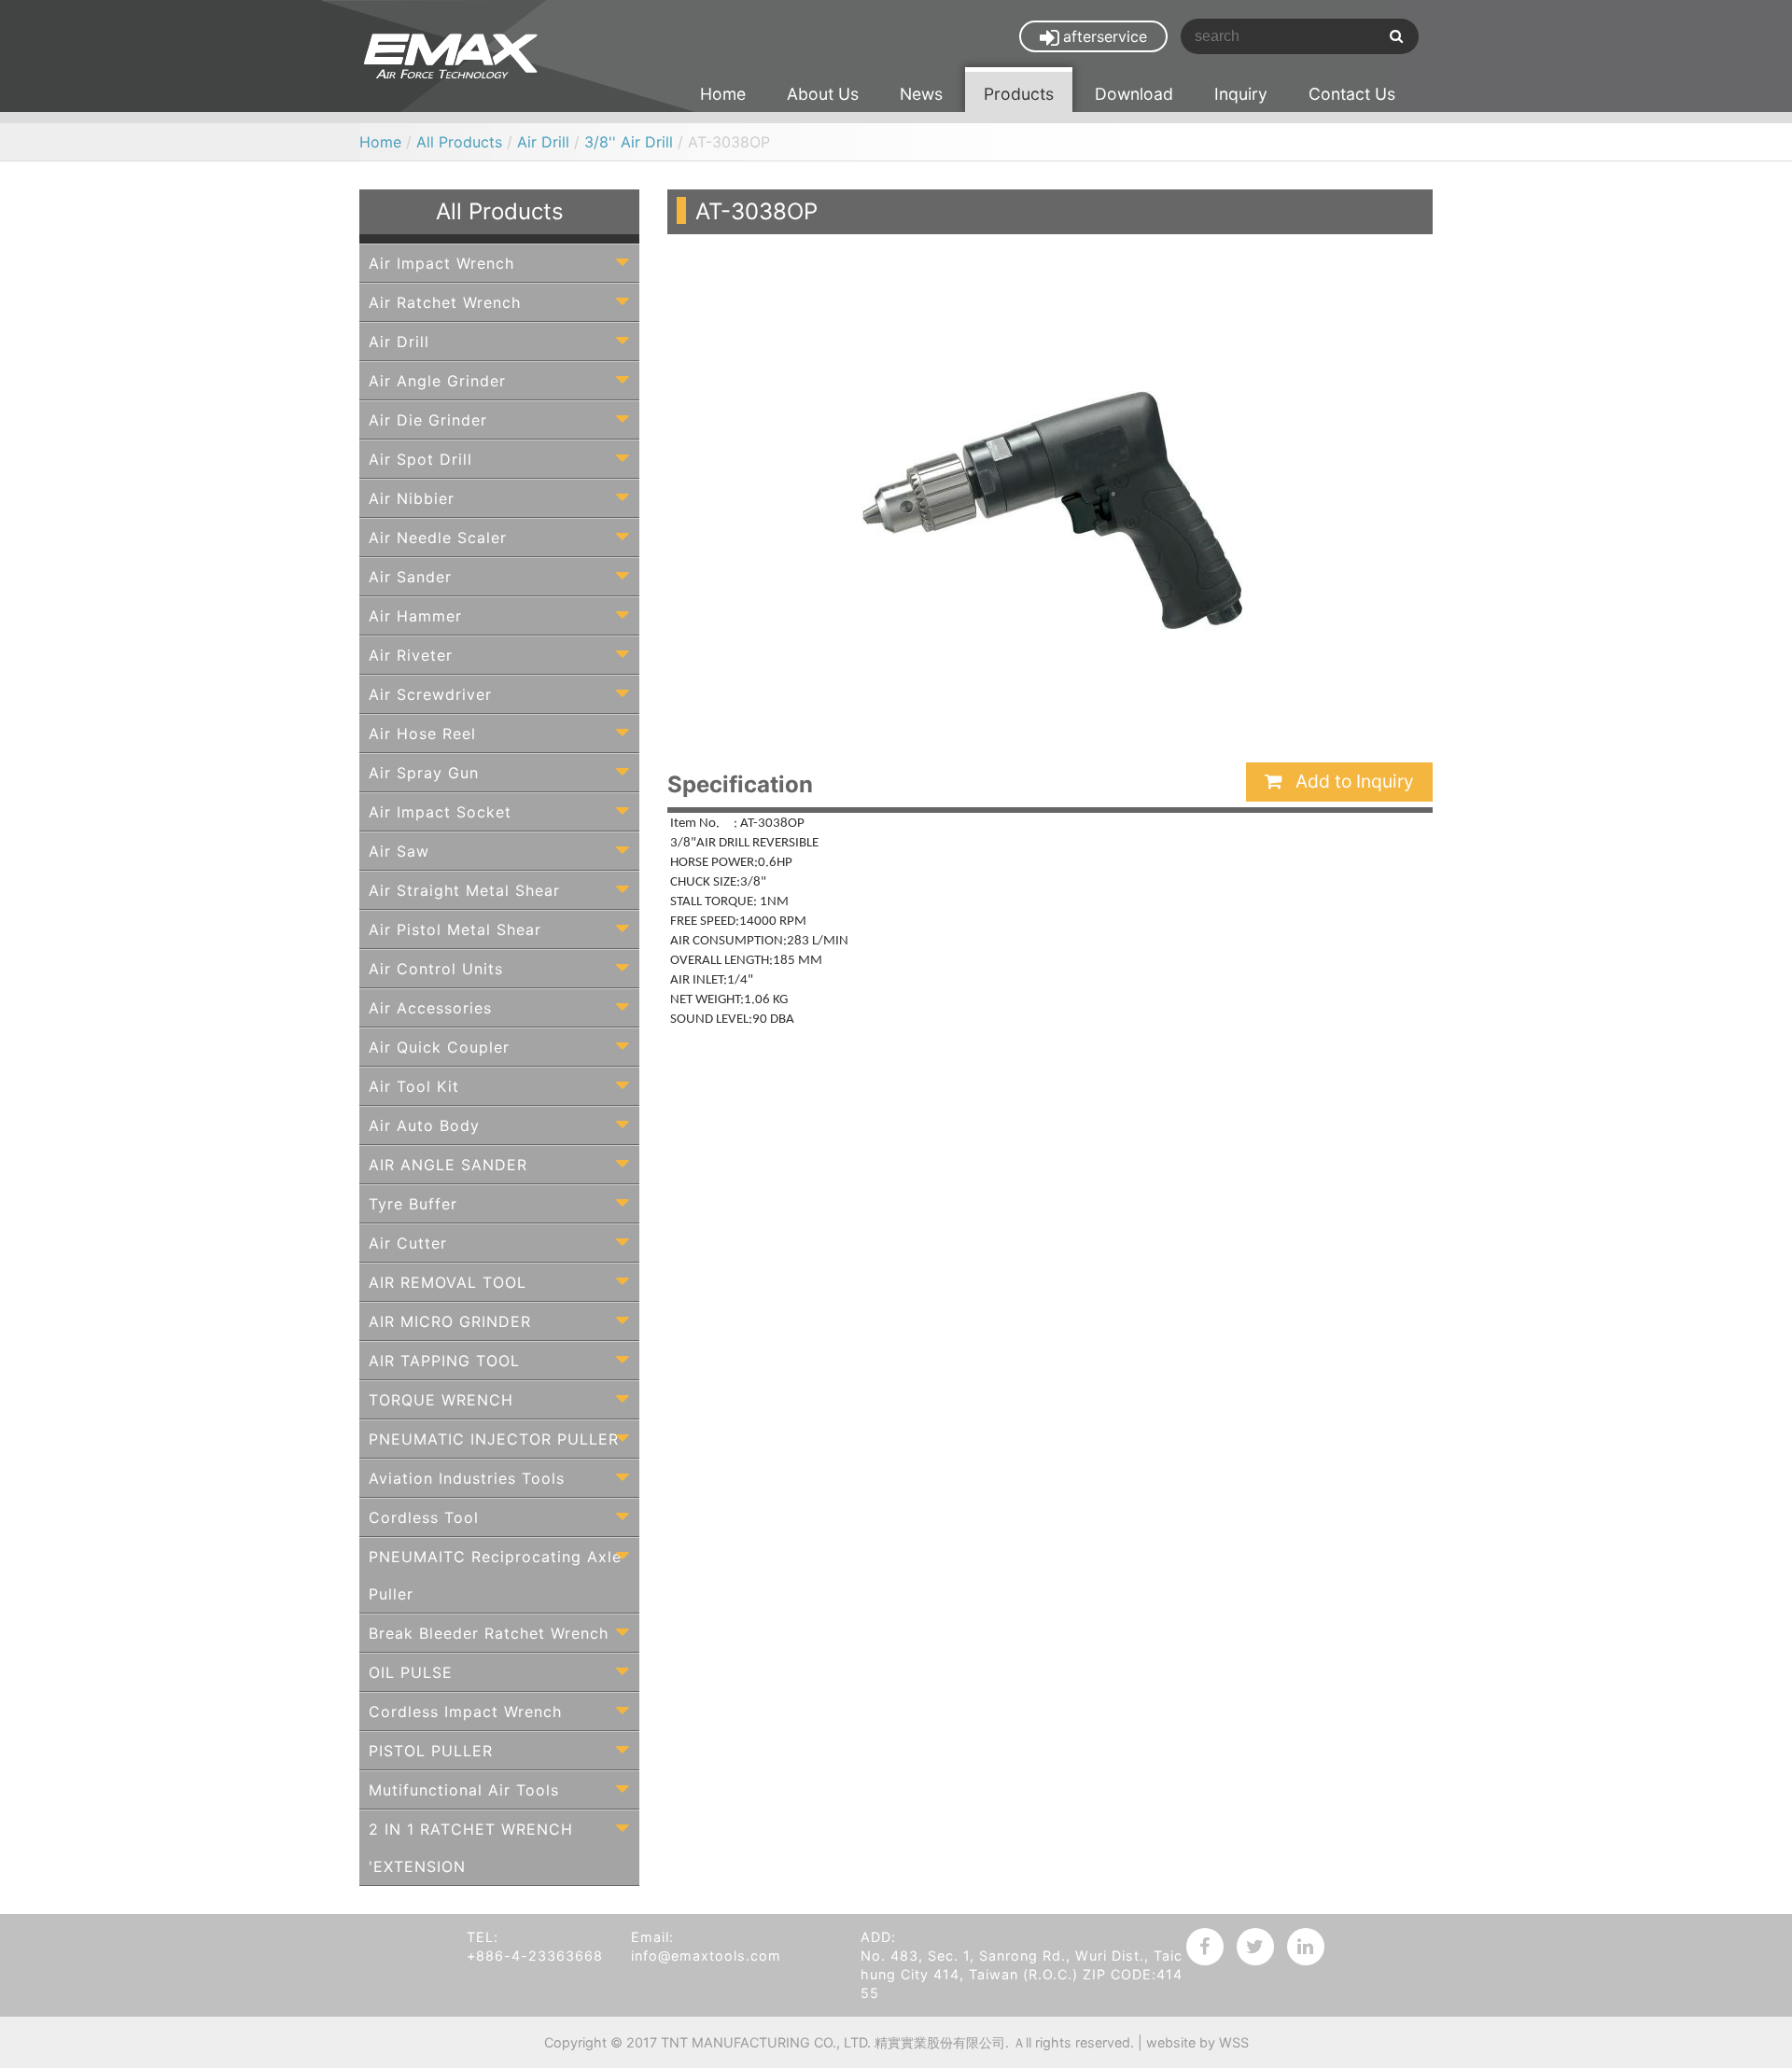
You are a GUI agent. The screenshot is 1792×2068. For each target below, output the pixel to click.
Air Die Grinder (428, 420)
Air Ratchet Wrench (445, 302)
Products (1019, 94)
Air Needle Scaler (438, 538)
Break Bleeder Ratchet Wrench (489, 1633)
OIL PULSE (411, 1672)
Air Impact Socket (440, 812)
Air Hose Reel (422, 734)
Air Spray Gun (424, 773)
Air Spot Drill (420, 459)
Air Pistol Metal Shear (455, 929)
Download (1134, 94)
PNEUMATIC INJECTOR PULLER (494, 1439)
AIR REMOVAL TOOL (448, 1282)
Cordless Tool (424, 1517)
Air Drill (543, 142)
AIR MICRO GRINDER (450, 1321)
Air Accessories (430, 1008)
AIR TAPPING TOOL (444, 1361)
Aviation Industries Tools (467, 1478)
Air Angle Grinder (437, 381)
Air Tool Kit (414, 1086)
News (921, 94)
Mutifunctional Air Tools (464, 1790)
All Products (459, 142)
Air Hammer (415, 616)
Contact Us (1352, 94)
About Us (823, 94)
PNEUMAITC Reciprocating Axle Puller (495, 1575)
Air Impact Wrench (441, 263)
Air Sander (410, 577)
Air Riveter (411, 655)
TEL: (483, 1937)
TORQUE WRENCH (441, 1400)
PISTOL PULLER (431, 1751)
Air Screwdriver (430, 694)
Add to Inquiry (1352, 781)
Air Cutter (408, 1243)
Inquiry (1241, 94)
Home (723, 94)
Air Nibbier (412, 498)
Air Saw (399, 851)
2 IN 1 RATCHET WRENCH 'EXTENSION (471, 1848)
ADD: (878, 1937)
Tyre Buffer (413, 1204)
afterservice (1105, 36)
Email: (652, 1937)
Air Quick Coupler (439, 1047)
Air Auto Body (424, 1125)
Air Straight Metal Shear (464, 890)
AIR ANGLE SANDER (448, 1165)
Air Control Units (436, 969)
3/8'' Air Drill (629, 142)
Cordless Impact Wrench (465, 1712)
